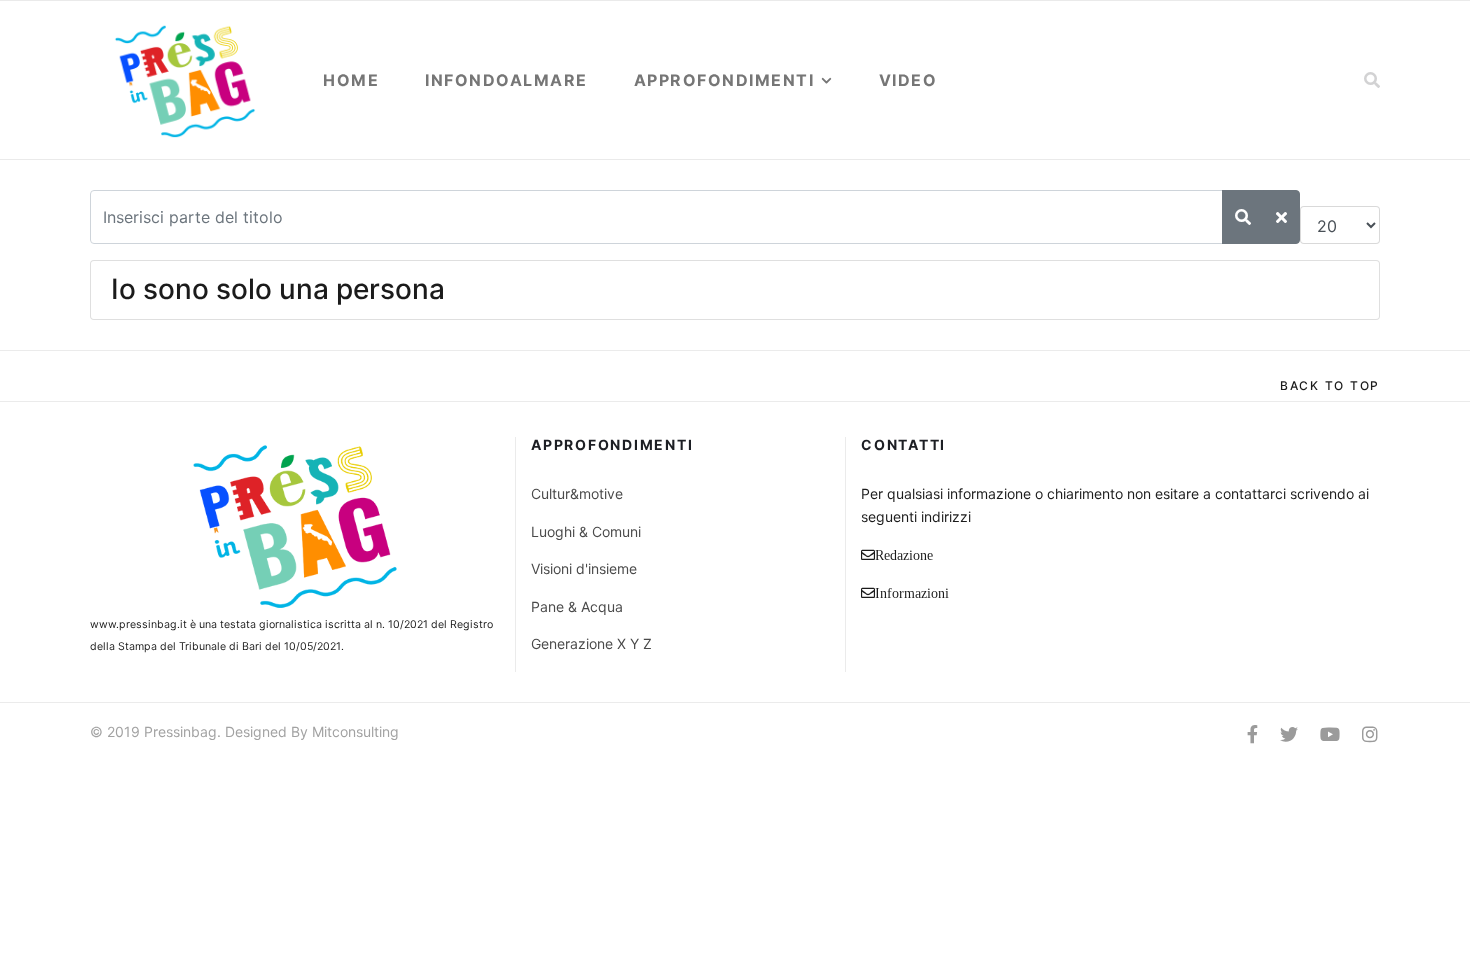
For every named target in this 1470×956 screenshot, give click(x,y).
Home (351, 80)
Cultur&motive (577, 493)
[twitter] (1289, 734)
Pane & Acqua (577, 606)
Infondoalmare (506, 80)
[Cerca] (1243, 217)
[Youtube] (1330, 734)
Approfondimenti (724, 80)
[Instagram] (1370, 734)
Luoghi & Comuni (586, 531)
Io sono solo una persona (278, 289)
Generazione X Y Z (591, 643)
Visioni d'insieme (584, 568)
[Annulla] (1281, 217)
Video (908, 80)
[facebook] (1252, 734)
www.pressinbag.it (138, 624)
